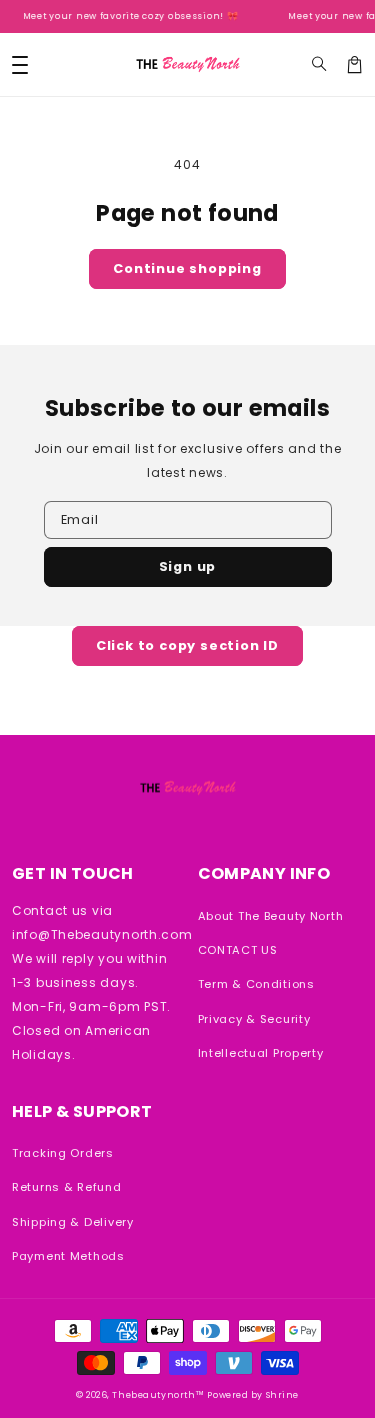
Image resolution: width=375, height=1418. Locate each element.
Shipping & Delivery (73, 1222)
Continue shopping (187, 268)
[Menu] (19, 64)
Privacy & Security (254, 1019)
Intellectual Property (261, 1053)
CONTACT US (238, 950)
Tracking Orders (63, 1153)
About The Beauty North (271, 916)
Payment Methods (68, 1256)
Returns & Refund (67, 1187)
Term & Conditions (256, 984)
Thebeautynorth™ (158, 1395)
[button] (319, 64)
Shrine (282, 1395)
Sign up (188, 566)
